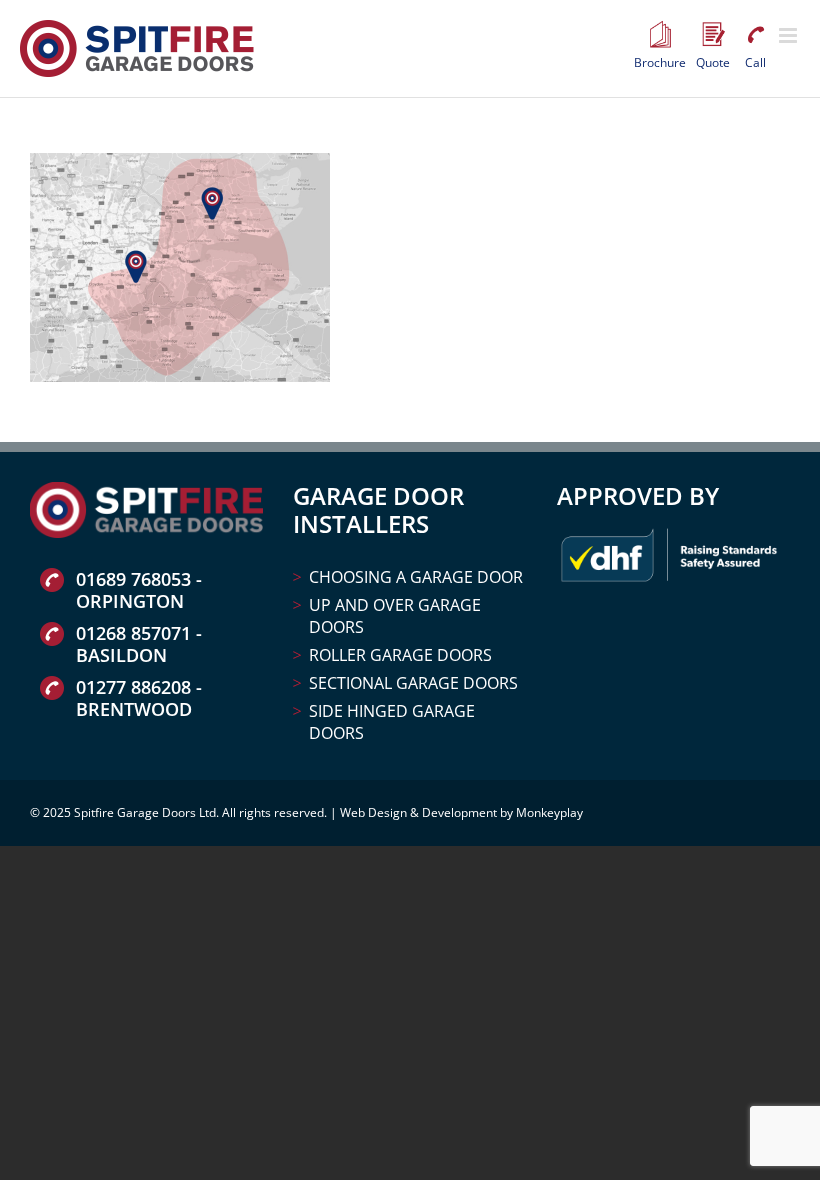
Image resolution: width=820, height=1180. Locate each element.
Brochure (660, 35)
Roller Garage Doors (400, 655)
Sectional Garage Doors (413, 683)
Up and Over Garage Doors (395, 616)
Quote (713, 35)
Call (755, 35)
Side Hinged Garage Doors (392, 722)
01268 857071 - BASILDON (139, 644)
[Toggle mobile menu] (789, 35)
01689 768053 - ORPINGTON (139, 590)
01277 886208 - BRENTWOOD (139, 698)
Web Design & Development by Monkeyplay (461, 812)
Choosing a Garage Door (416, 577)
